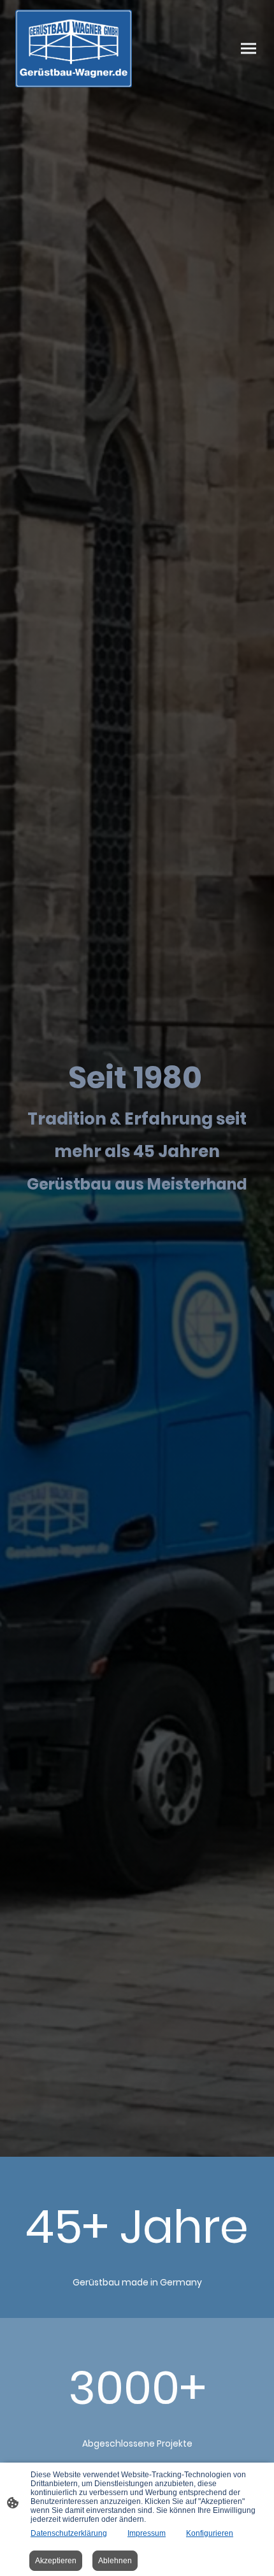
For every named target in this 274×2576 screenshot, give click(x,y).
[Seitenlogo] (74, 48)
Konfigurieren (210, 2533)
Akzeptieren (56, 2561)
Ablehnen (115, 2561)
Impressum (147, 2533)
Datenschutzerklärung (69, 2533)
